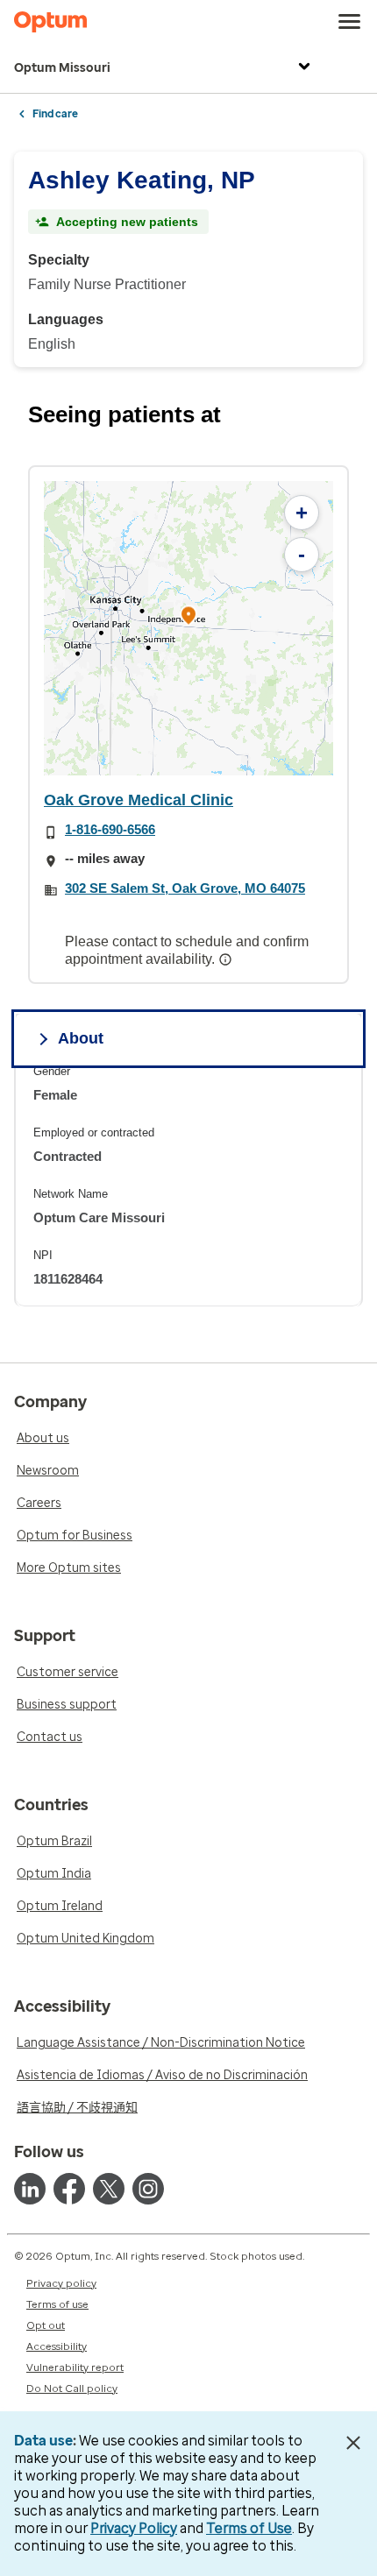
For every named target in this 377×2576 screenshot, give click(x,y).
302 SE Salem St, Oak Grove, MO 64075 (185, 888)
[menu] (350, 22)
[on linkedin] (30, 2189)
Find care (55, 114)
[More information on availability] (227, 959)
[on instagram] (148, 2189)
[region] (188, 628)
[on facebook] (69, 2189)
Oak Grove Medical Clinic (139, 800)
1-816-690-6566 (110, 829)
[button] (188, 618)
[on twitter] (109, 2189)
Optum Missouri (62, 68)
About (81, 1038)
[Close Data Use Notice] (354, 2443)
